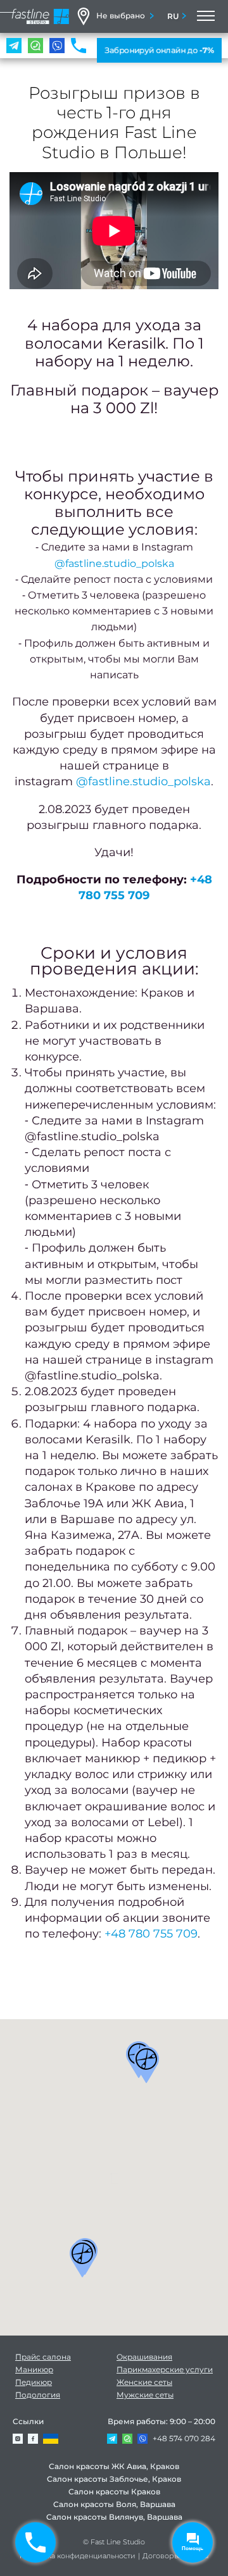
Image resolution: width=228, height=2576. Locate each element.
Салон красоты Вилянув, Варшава (114, 2517)
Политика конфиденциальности (78, 2556)
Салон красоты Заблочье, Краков (114, 2479)
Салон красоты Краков (114, 2492)
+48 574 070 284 (184, 2438)
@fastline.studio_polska (114, 563)
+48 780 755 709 (151, 1934)
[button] (146, 2065)
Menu (205, 16)
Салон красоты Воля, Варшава (114, 2504)
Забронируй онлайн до (159, 50)
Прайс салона (43, 2357)
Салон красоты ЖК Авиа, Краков (114, 2466)
